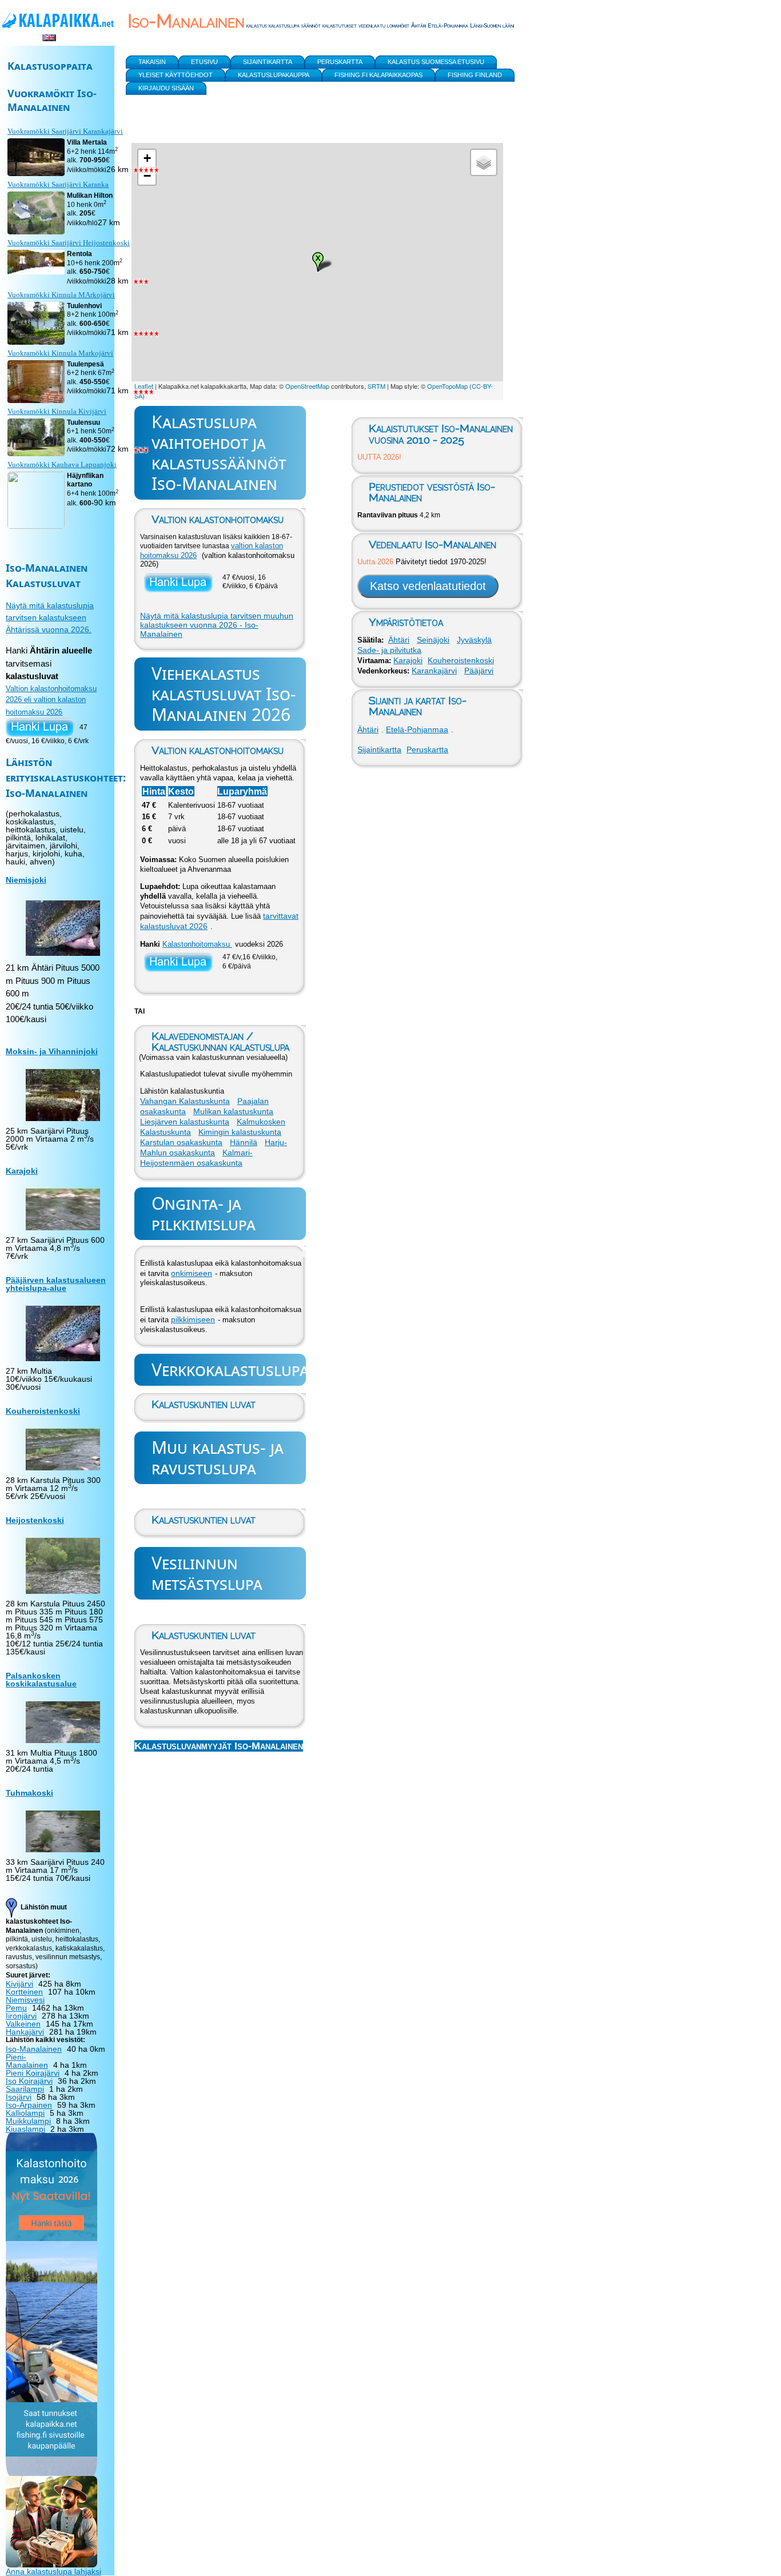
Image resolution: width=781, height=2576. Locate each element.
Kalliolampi (25, 2113)
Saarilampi (25, 2089)
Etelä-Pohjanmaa (417, 729)
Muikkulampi (28, 2121)
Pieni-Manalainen (27, 2061)
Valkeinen (23, 2024)
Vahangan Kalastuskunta (185, 1101)
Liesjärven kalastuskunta (185, 1122)
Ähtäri (399, 640)
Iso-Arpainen (29, 2105)
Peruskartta (427, 749)
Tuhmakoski (29, 1793)
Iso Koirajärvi (29, 2081)
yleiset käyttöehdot (176, 75)
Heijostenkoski (35, 1520)
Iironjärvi (21, 2016)
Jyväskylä (474, 640)
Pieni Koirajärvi (33, 2073)
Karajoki (408, 660)
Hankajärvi (25, 2032)
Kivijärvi (19, 1984)
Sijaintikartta (379, 749)
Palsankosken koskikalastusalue (41, 1680)
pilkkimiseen (193, 1319)
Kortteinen (24, 1992)
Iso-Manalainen (34, 2049)
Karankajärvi (434, 671)
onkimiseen (192, 1273)
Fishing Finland (475, 75)
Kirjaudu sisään (166, 88)
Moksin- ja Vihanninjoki (52, 1051)
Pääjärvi (479, 671)
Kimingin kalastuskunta (240, 1132)
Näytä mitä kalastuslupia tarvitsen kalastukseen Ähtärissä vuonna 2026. (50, 617)
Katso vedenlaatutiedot (428, 586)
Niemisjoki (26, 880)
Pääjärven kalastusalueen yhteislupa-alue (56, 1284)
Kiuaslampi (25, 2129)
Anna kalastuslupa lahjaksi (53, 2571)
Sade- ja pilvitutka (389, 650)
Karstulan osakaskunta (181, 1142)
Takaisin (152, 62)
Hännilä (244, 1142)
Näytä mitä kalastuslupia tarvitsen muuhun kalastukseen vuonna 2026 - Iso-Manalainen (217, 625)
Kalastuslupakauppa (274, 75)
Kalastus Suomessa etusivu (436, 62)
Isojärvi (19, 2097)
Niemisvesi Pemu (25, 2004)
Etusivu (204, 62)
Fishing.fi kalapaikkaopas (378, 75)
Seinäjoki (433, 640)
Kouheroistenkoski (461, 660)
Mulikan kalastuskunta (233, 1111)
